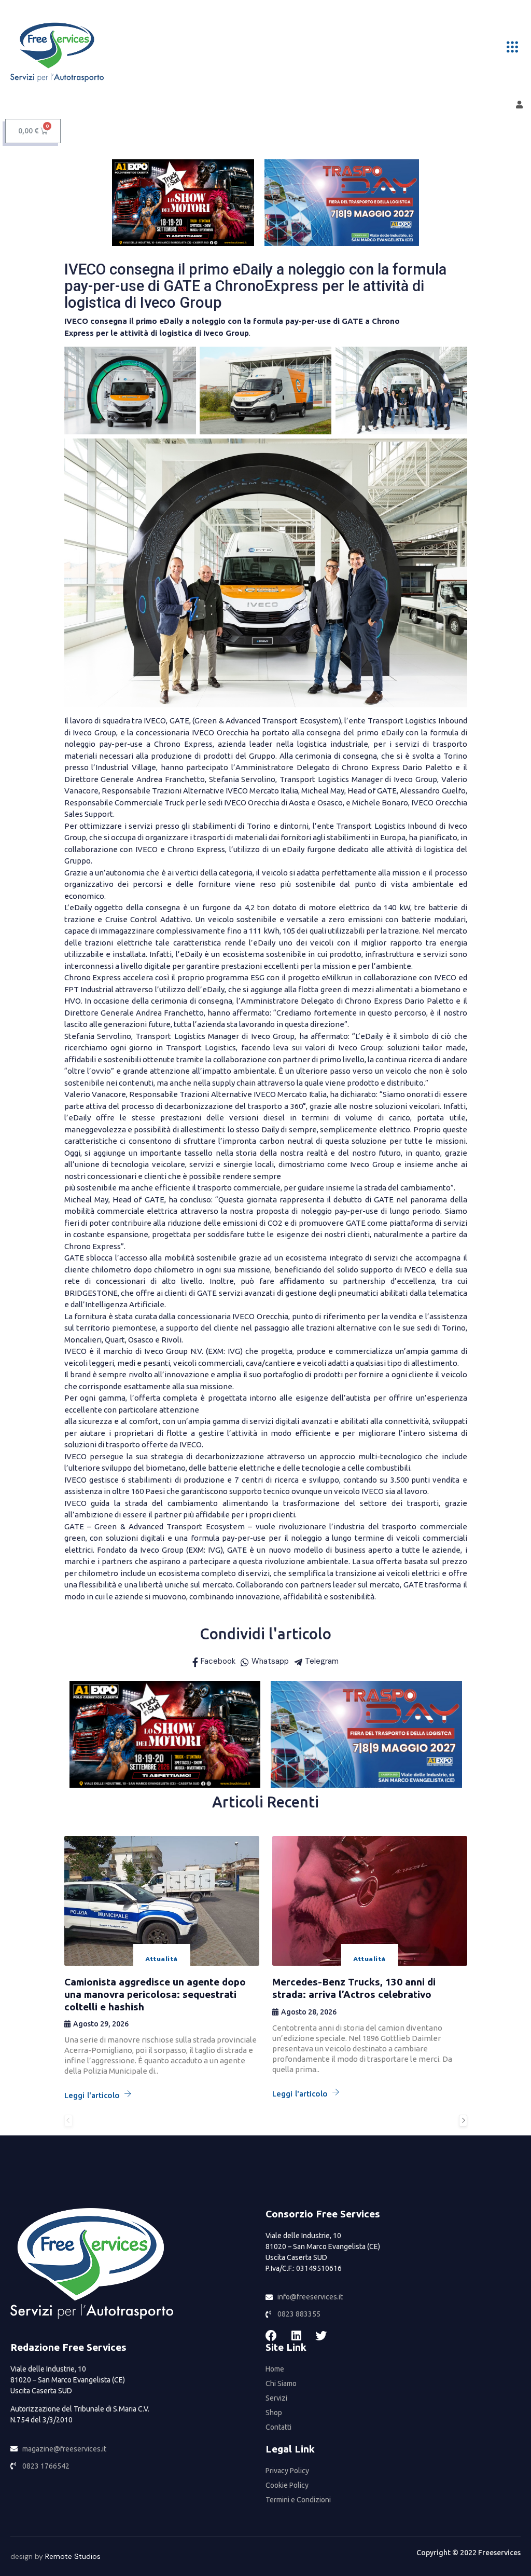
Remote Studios (73, 2556)
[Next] (463, 2121)
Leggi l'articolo (92, 2095)
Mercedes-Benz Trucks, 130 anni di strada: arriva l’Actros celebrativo (354, 1988)
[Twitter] (321, 2336)
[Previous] (68, 2121)
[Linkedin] (296, 2336)
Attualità (161, 1959)
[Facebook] (271, 2336)
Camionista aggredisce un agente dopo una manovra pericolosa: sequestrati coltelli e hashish (155, 1994)
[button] (512, 47)
